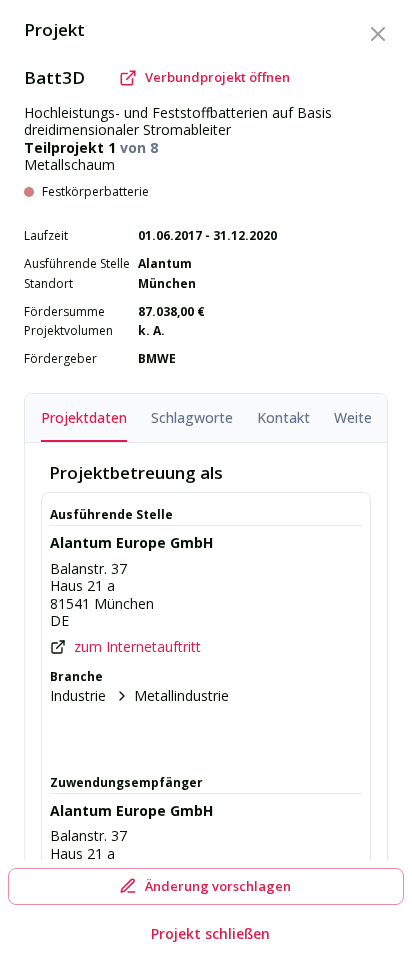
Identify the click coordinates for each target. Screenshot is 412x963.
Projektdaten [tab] (84, 417)
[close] (378, 34)
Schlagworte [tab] (192, 417)
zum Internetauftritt (137, 647)
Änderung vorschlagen (218, 886)
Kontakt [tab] (283, 417)
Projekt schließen (210, 933)
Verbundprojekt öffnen (217, 77)
